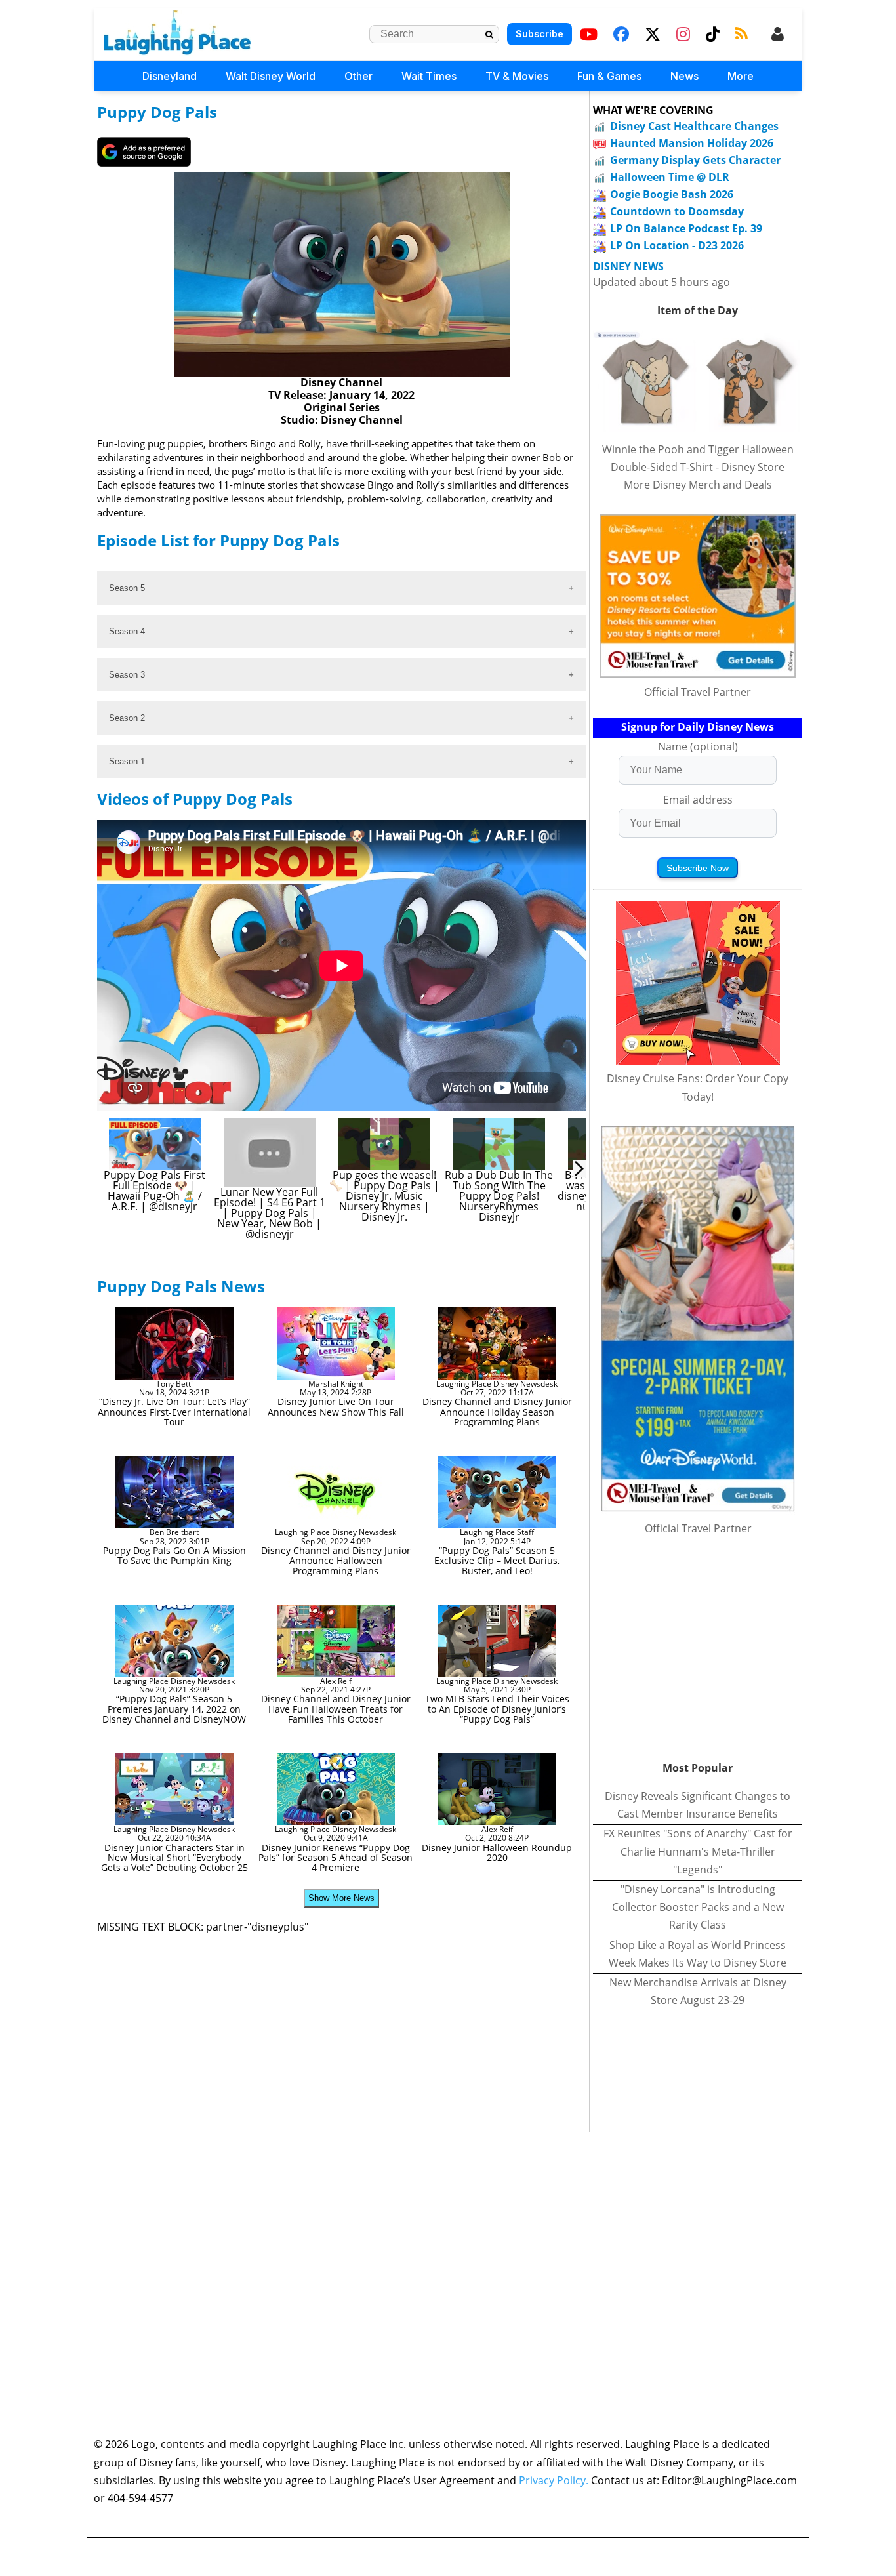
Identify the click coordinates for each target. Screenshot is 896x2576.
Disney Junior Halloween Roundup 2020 (497, 1852)
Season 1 (127, 761)
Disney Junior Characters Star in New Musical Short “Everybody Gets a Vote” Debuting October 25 (174, 1858)
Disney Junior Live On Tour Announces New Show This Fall (336, 1406)
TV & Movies (517, 76)
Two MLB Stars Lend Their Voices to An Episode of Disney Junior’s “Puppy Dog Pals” (497, 1709)
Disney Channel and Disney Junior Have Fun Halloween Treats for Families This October (336, 1709)
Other (358, 76)
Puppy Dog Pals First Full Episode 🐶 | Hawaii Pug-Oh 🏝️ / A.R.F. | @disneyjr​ (156, 1191)
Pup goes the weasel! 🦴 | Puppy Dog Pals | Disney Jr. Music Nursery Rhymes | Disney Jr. (386, 1196)
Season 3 (127, 675)
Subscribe (540, 34)
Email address (698, 800)
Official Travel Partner (698, 692)
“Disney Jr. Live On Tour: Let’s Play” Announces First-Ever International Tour (174, 1412)
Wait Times (429, 76)
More (741, 76)
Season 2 (127, 718)
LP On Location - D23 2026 (677, 245)
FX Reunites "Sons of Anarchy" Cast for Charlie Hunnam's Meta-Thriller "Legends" (698, 1851)
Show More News (341, 1898)
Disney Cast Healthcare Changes (694, 126)
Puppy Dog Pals (157, 112)
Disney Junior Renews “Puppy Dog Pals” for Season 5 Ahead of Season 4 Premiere (336, 1858)
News (684, 76)
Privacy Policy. (554, 2480)
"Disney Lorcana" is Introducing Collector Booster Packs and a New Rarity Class (698, 1907)
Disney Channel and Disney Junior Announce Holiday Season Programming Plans (497, 1412)
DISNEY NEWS (628, 267)
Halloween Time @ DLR (670, 177)
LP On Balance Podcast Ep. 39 (686, 228)
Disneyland (170, 76)
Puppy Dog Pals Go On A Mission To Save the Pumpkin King (174, 1555)
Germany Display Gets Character (695, 160)
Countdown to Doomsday (677, 211)
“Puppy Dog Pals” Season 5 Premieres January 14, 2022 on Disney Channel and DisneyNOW (174, 1709)
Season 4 (127, 631)
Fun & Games (609, 76)
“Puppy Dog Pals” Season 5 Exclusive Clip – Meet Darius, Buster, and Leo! (497, 1561)
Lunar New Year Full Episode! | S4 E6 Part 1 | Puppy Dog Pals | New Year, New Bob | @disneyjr (271, 1213)
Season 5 (127, 588)
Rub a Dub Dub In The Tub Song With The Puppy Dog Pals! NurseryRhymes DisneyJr (500, 1196)
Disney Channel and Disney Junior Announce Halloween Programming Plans (336, 1561)
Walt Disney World (271, 76)
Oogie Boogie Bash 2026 (672, 194)
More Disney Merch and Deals (698, 485)
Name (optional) (698, 746)
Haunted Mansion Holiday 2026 (692, 143)
